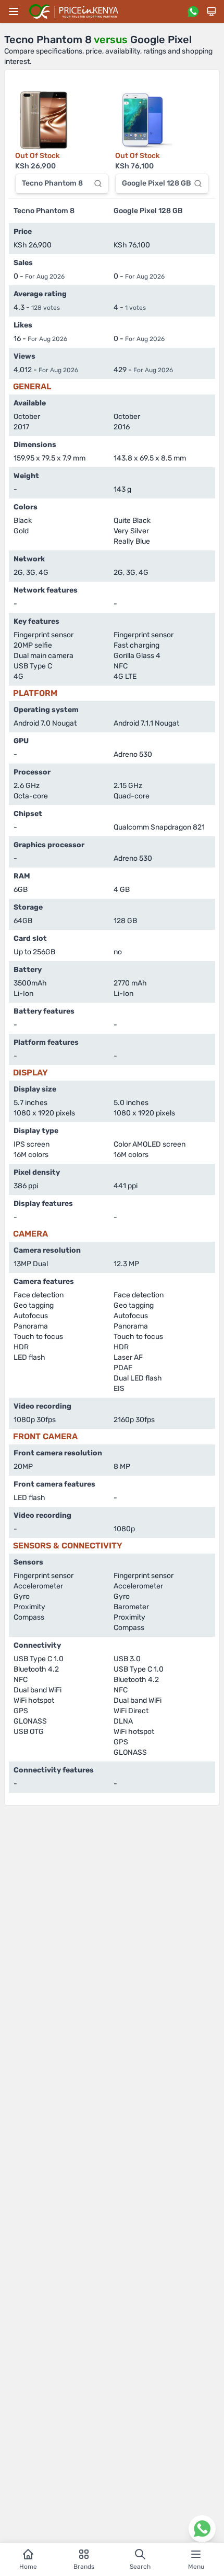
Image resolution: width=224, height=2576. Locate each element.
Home (28, 2567)
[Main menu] (14, 11)
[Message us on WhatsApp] (193, 11)
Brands (84, 2567)
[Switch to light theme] (211, 11)
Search (140, 2567)
